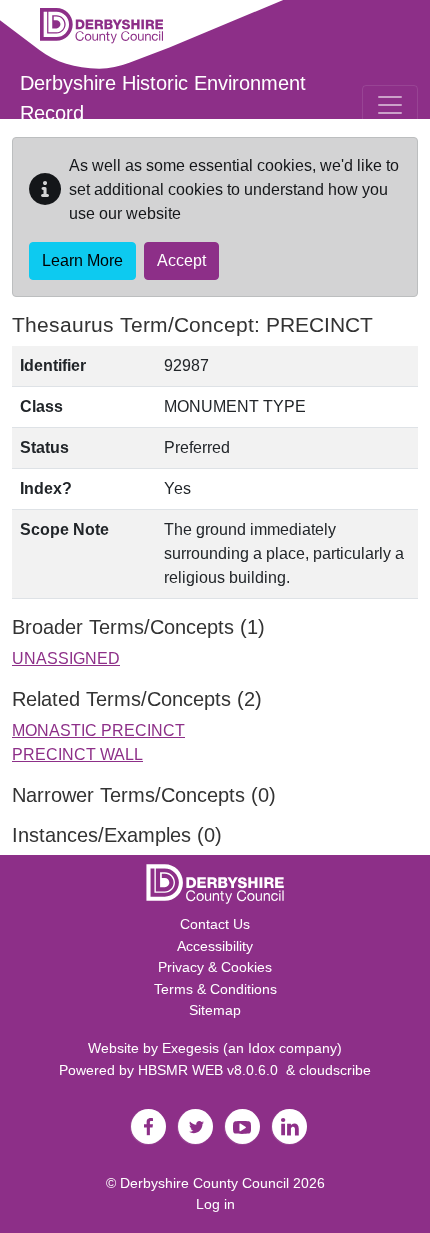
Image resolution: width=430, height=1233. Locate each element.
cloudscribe (335, 1070)
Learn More (82, 260)
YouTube (242, 1127)
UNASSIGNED (66, 658)
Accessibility (215, 946)
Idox (261, 1048)
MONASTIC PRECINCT (98, 730)
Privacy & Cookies (215, 967)
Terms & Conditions (215, 989)
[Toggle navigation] (390, 105)
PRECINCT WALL (77, 754)
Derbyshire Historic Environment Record (163, 98)
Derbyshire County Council (204, 1183)
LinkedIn (289, 1127)
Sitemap (215, 1010)
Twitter (195, 1127)
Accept (181, 260)
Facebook (148, 1127)
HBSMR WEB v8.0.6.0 (212, 1070)
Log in (215, 1204)
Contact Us (215, 924)
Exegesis (190, 1048)
